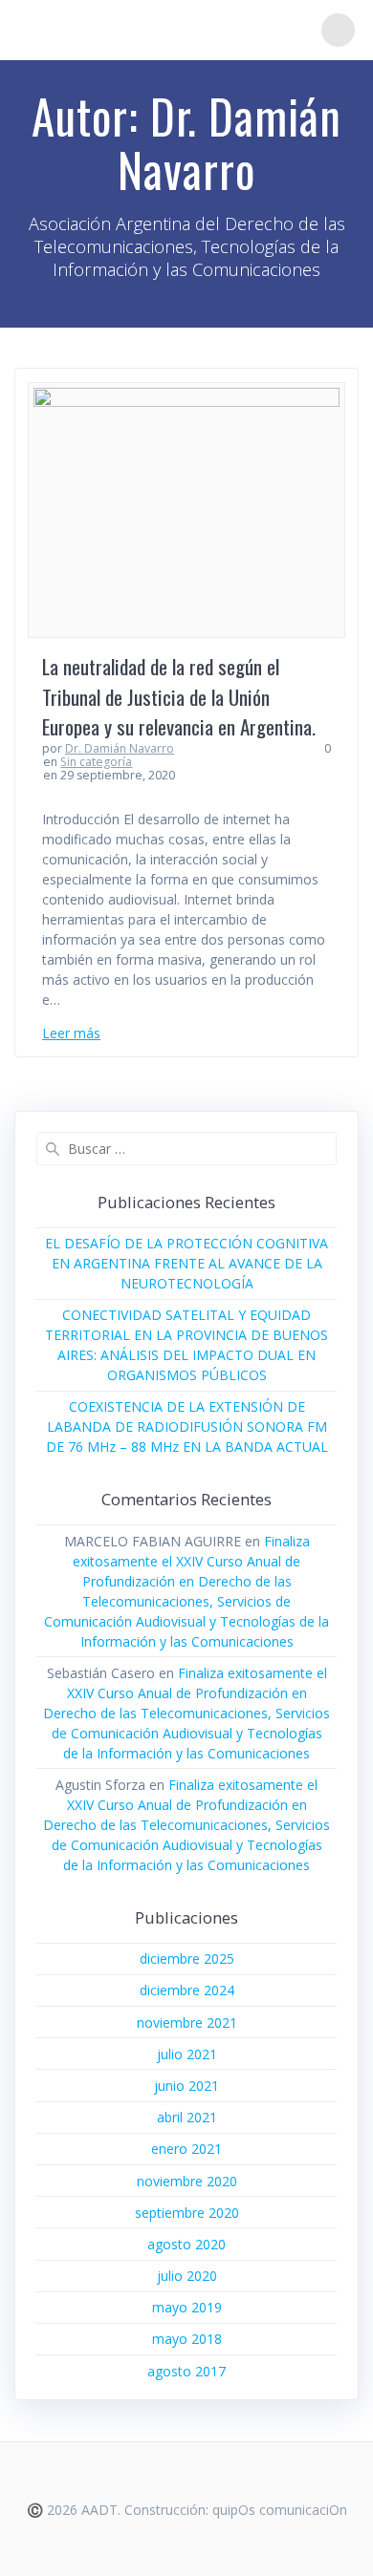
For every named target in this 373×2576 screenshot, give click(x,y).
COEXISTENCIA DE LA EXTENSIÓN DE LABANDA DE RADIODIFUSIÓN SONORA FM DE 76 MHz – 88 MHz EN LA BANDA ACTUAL (187, 1426)
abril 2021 (187, 2117)
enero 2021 (186, 2149)
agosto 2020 (186, 2244)
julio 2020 (187, 2276)
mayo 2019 (187, 2307)
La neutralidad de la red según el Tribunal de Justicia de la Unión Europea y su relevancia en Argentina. (179, 696)
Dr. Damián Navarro (120, 748)
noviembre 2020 (187, 2181)
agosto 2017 (186, 2371)
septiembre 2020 (187, 2213)
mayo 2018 (187, 2339)
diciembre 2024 (187, 1990)
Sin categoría (96, 762)
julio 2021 (187, 2054)
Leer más (71, 1033)
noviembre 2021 (187, 2022)
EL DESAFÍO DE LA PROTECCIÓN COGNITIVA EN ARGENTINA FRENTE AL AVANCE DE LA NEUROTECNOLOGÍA (186, 1263)
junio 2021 (186, 2086)
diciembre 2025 (187, 1959)
